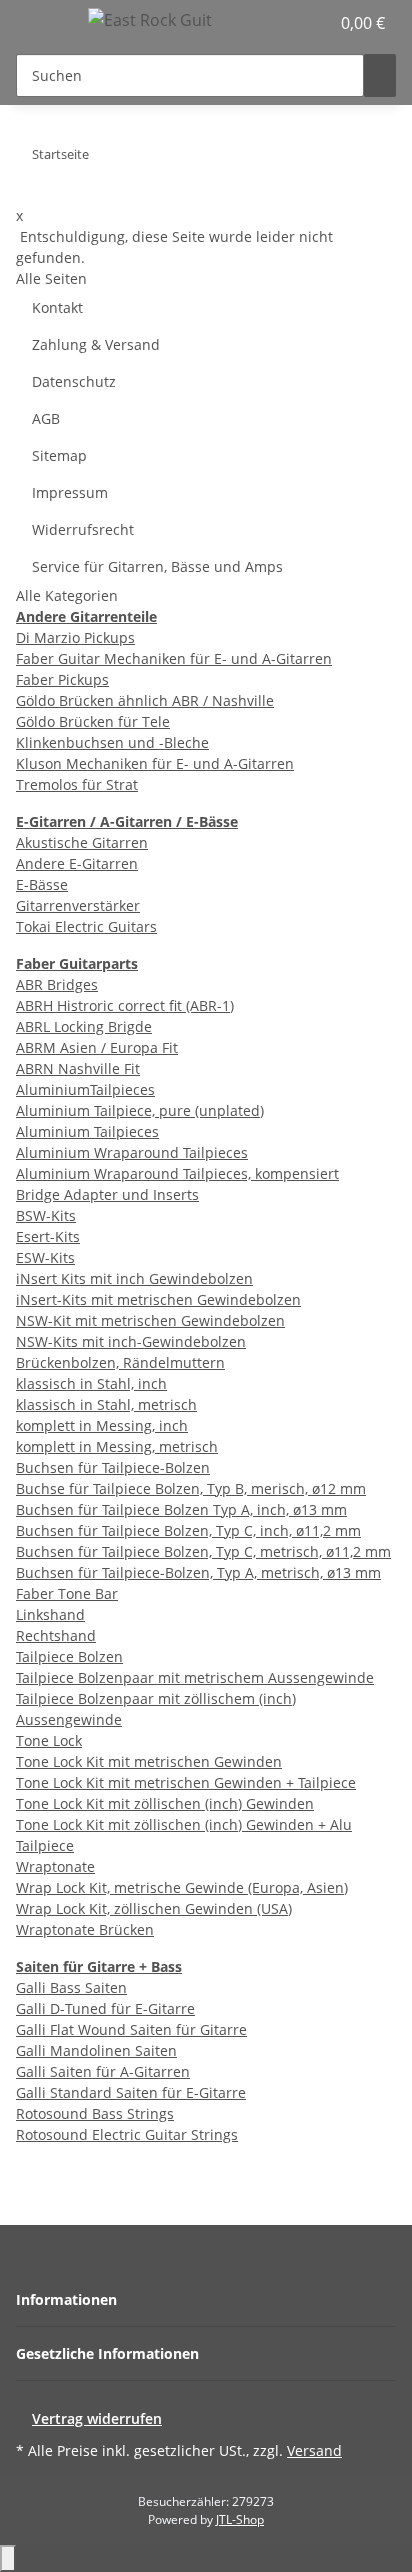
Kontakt (57, 307)
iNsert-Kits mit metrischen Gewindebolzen (158, 1299)
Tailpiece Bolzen (69, 1656)
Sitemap (59, 455)
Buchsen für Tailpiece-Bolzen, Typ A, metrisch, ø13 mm (198, 1572)
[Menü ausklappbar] (41, 23)
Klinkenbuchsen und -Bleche (112, 742)
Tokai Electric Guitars (86, 926)
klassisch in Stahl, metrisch (106, 1404)
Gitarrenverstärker (78, 905)
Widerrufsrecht (83, 529)
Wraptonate (55, 1866)
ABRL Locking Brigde (84, 1026)
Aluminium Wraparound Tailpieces (132, 1152)
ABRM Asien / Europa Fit (97, 1047)
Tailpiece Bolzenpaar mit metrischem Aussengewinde (195, 1677)
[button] (292, 23)
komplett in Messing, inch (102, 1425)
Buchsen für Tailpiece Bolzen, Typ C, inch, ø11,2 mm (188, 1530)
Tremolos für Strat (77, 784)
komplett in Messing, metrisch (117, 1446)
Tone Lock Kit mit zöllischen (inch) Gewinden (165, 1803)
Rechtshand (56, 1635)
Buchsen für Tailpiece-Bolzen (113, 1467)
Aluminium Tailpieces (87, 1131)
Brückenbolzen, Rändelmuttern (120, 1362)
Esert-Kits (48, 1236)
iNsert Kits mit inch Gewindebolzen (134, 1278)
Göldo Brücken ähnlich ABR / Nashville (145, 700)
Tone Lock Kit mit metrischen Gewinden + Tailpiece (186, 1782)
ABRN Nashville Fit (78, 1068)
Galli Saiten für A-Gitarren (103, 2071)
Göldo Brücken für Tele (93, 721)
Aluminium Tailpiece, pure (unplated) (140, 1110)
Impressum (70, 492)
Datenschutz (74, 381)
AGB (46, 418)
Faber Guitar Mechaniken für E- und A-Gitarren (174, 658)
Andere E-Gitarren (77, 863)
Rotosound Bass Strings (95, 2113)
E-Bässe (42, 884)
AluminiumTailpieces (85, 1089)
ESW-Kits (45, 1257)
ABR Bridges (57, 984)
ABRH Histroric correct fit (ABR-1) (125, 1005)
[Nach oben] (8, 2558)
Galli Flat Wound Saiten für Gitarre (131, 2029)
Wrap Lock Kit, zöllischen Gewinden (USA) (154, 1908)
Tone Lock (49, 1740)
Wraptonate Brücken (85, 1929)
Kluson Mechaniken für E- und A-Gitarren (155, 763)
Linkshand (50, 1614)
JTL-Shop (240, 2519)
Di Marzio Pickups (75, 637)
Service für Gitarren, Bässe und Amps (157, 566)
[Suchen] (380, 75)
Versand (314, 2450)
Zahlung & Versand (96, 344)
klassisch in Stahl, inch (91, 1383)
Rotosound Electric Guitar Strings (127, 2134)
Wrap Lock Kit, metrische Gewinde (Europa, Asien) (182, 1887)
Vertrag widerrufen (97, 2418)
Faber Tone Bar (67, 1593)
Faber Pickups (62, 679)
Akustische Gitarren (82, 842)
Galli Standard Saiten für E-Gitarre (131, 2092)
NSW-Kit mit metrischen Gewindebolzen (150, 1320)
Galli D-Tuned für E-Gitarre (105, 2008)
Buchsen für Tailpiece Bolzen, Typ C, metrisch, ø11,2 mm (203, 1551)
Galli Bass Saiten (71, 1987)
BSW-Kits (46, 1215)
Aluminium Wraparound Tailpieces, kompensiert (177, 1173)
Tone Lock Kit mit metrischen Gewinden (149, 1761)
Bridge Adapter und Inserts (107, 1194)
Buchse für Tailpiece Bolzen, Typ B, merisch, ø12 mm (191, 1488)
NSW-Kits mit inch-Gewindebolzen (131, 1341)
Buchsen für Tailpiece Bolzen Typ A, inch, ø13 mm (181, 1509)
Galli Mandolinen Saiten (96, 2050)
